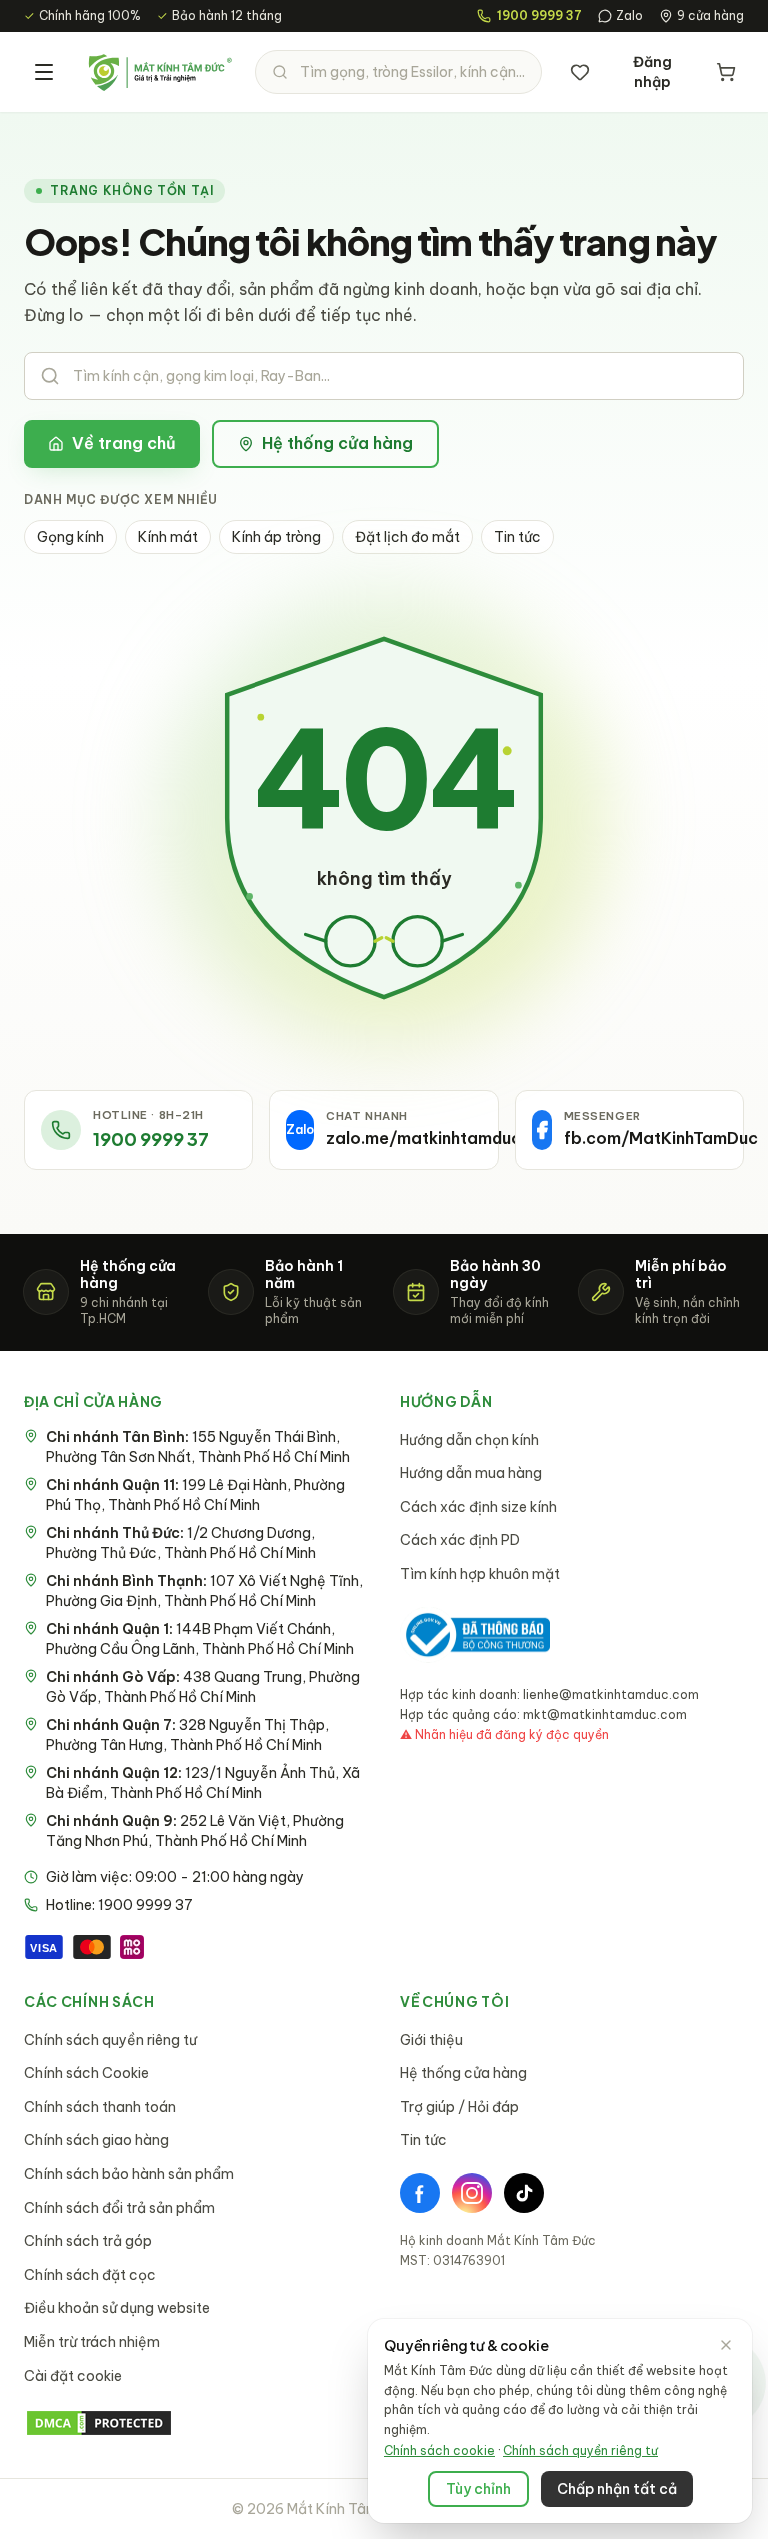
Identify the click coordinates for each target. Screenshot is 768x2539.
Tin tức (517, 537)
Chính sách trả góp (88, 2241)
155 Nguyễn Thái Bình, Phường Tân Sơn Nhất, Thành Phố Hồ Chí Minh (198, 1447)
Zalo (629, 15)
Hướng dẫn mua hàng (471, 1473)
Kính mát (168, 537)
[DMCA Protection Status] (196, 2423)
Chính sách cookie (439, 2450)
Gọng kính (70, 537)
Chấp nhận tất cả (617, 2489)
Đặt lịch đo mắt (407, 537)
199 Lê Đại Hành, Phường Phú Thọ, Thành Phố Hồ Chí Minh (195, 1495)
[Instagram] (472, 2193)
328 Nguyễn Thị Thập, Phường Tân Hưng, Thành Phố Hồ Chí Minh (187, 1735)
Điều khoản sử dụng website (117, 2308)
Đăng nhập (652, 72)
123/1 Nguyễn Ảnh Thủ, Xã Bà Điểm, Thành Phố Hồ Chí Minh (203, 1783)
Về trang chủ (124, 443)
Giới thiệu (431, 2040)
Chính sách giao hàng (96, 2140)
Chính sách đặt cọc (90, 2275)
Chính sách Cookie (86, 2073)
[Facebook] (420, 2193)
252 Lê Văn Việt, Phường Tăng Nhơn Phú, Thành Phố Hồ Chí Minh (195, 1831)
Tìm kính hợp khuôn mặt (480, 1574)
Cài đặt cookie (73, 2376)
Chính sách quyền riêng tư (110, 2040)
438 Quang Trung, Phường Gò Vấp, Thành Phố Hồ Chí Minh (203, 1687)
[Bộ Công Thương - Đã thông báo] (475, 1635)
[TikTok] (524, 2193)
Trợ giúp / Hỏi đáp (459, 2107)
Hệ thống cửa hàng (337, 443)
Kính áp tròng (276, 537)
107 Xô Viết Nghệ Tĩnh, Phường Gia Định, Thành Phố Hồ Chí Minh (204, 1591)
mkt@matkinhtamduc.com (605, 1714)
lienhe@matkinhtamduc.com (611, 1694)
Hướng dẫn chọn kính (469, 1440)
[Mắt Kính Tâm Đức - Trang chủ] (159, 72)
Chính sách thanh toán (100, 2107)
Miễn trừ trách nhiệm (92, 2342)
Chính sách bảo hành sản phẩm (129, 2174)
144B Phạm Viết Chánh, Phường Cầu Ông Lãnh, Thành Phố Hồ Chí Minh (200, 1639)
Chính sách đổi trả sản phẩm (119, 2208)
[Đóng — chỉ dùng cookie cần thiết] (726, 2345)
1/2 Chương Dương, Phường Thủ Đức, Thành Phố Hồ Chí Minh (181, 1543)
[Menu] (44, 72)
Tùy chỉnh (478, 2489)
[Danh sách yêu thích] (580, 72)
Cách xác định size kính (478, 1507)
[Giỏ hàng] (726, 72)
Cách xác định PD (460, 1540)
